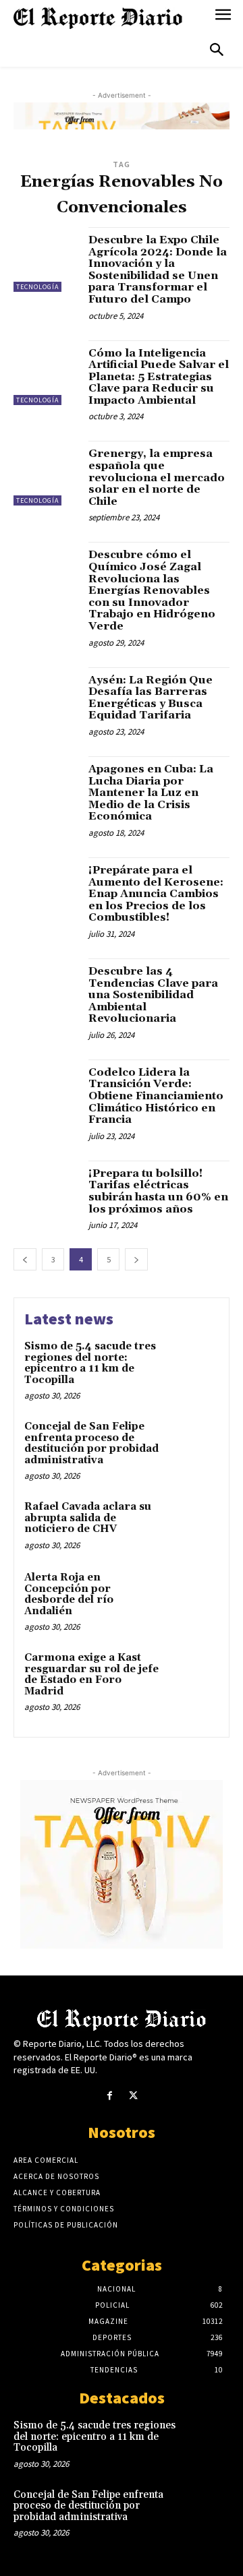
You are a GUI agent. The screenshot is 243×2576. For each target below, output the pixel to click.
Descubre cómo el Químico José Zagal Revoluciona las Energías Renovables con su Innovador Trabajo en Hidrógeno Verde (152, 590)
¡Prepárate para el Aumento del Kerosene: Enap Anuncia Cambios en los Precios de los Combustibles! (156, 894)
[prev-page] (25, 1259)
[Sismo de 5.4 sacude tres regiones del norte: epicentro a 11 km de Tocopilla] (193, 1364)
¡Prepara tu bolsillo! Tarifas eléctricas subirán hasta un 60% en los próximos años (158, 1191)
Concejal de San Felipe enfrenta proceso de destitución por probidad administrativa (91, 1443)
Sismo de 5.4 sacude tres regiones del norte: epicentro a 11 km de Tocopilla (90, 1363)
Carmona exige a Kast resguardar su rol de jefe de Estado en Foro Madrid (91, 1675)
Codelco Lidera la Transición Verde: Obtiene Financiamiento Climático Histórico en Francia (156, 1096)
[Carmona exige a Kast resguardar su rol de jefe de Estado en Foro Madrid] (193, 1675)
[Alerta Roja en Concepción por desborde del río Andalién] (193, 1595)
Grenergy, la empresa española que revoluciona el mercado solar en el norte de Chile (157, 477)
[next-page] (136, 1259)
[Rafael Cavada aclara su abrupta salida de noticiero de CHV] (193, 1524)
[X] (133, 2096)
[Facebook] (110, 2096)
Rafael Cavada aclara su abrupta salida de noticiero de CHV (88, 1518)
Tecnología (37, 287)
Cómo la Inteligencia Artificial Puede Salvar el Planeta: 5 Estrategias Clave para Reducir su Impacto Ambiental (159, 377)
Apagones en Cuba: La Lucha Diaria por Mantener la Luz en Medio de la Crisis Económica (151, 793)
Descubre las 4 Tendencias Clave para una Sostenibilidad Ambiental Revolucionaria (153, 995)
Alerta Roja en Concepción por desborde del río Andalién (69, 1594)
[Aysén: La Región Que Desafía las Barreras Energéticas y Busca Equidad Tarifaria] (46, 700)
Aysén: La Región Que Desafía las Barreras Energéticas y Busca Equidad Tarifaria (151, 698)
